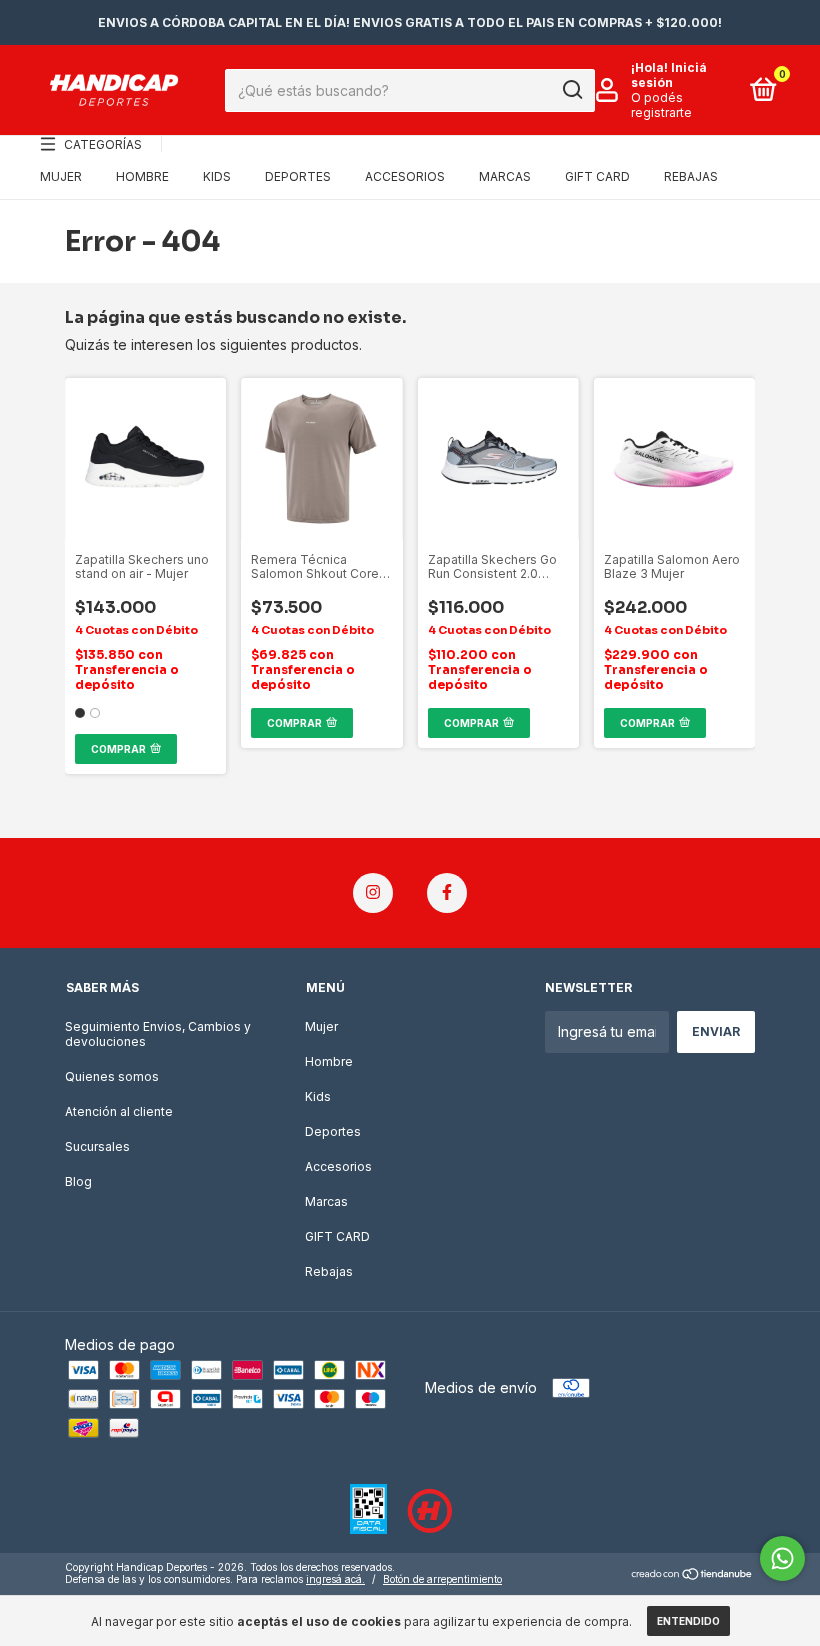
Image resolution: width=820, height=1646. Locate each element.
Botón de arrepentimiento (442, 1579)
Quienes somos (112, 1076)
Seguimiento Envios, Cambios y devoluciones (158, 1034)
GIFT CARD (597, 176)
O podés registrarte (661, 105)
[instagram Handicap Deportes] (373, 893)
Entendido (688, 1621)
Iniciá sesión (669, 75)
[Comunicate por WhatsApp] (782, 1558)
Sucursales (97, 1146)
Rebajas (691, 176)
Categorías (103, 144)
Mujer (61, 176)
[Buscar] (571, 90)
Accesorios (405, 176)
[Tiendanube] (692, 1575)
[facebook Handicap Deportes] (447, 893)
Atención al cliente (119, 1111)
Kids (217, 176)
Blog (78, 1181)
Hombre (142, 176)
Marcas (505, 176)
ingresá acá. (335, 1579)
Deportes (298, 176)
